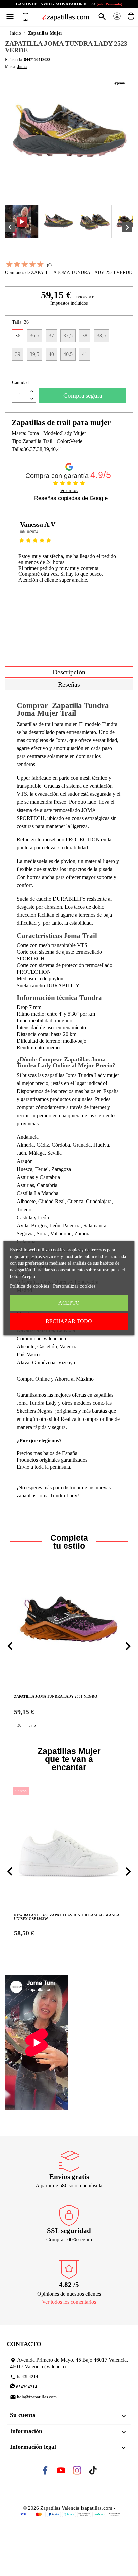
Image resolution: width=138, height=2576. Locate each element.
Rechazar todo (69, 1321)
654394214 (24, 2377)
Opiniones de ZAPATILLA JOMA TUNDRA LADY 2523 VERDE (68, 273)
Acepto (69, 1303)
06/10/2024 (29, 532)
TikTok (99, 2472)
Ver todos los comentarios (69, 2302)
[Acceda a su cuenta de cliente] (117, 19)
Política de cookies (30, 1286)
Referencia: (14, 60)
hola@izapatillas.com (33, 2397)
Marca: (11, 67)
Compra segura (83, 396)
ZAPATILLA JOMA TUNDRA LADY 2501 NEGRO (56, 1696)
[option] (69, 566)
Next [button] (123, 566)
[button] (10, 1646)
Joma (22, 67)
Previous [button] (15, 566)
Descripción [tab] (69, 672)
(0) (49, 265)
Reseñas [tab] (69, 684)
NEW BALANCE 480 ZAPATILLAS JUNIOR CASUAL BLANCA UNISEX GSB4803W (67, 1917)
